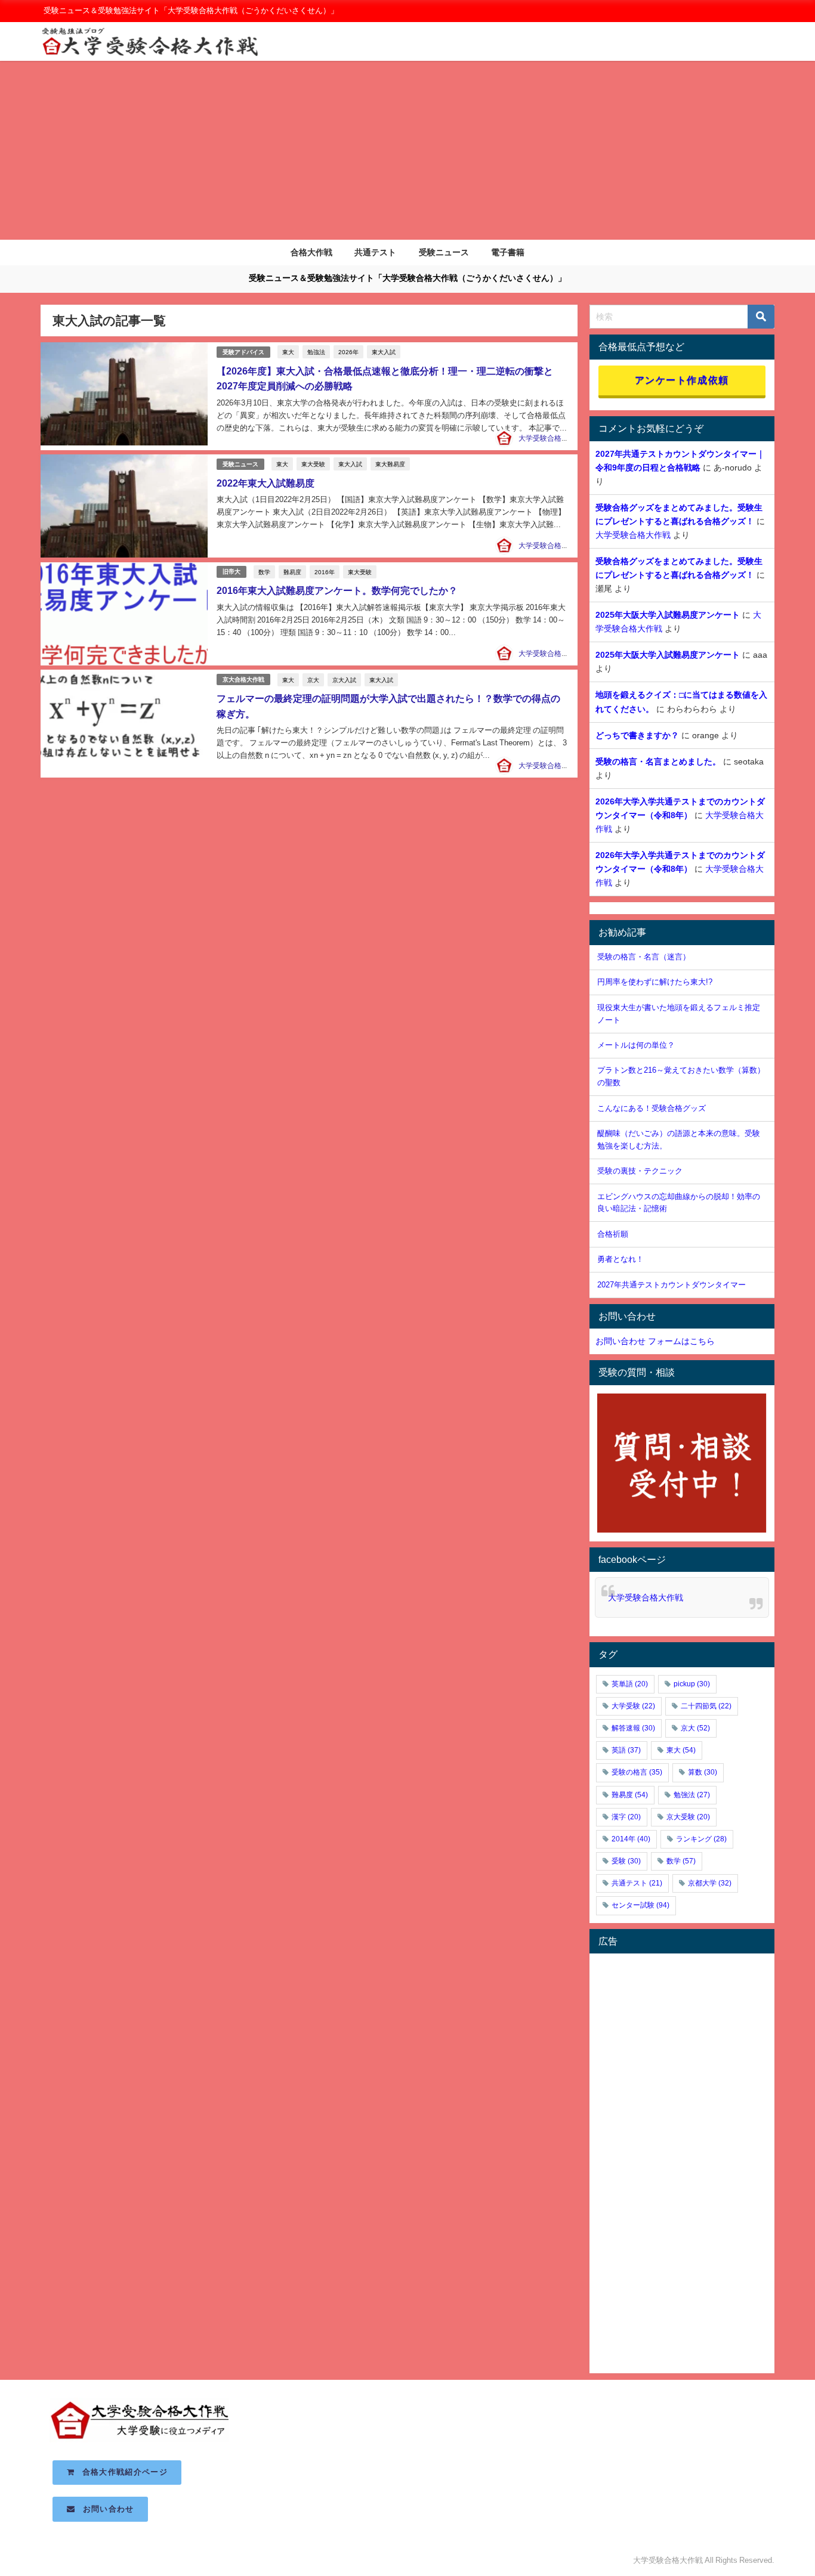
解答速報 (633, 1728)
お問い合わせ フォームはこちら (655, 1341)
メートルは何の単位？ (636, 1045)
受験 (626, 1861)
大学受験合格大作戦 (551, 438)
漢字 (626, 1817)
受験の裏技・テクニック (640, 1171)
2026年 (348, 352)
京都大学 (710, 1883)
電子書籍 (508, 252)
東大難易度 (390, 464)
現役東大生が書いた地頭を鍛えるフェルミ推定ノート (679, 1014)
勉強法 (316, 352)
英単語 (630, 1684)
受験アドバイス (243, 352)
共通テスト (375, 252)
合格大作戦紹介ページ (121, 2472)
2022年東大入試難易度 (266, 483)
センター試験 (640, 1905)
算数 (703, 1772)
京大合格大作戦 (243, 679)
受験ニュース (444, 252)
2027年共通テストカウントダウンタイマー (672, 1285)
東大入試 (384, 352)
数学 (264, 572)
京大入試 (344, 680)
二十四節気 (706, 1706)
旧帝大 (231, 572)
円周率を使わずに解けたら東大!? (655, 982)
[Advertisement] (407, 150)
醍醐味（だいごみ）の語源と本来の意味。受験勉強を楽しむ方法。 (679, 1140)
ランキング (701, 1839)
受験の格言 (637, 1772)
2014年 (631, 1839)
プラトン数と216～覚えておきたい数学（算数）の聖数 (681, 1076)
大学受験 (633, 1706)
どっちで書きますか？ (637, 735)
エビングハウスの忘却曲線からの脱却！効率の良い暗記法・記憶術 (679, 1203)
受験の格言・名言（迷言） (644, 957)
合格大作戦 (311, 252)
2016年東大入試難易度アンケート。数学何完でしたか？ (337, 590)
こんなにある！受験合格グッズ (652, 1108)
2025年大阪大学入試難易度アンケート (668, 615)
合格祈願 (613, 1234)
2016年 (325, 572)
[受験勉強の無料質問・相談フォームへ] (682, 1463)
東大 (288, 352)
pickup (692, 1684)
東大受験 (313, 464)
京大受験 (688, 1817)
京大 (313, 680)
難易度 (292, 572)
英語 (626, 1750)
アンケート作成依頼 (682, 380)
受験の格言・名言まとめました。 (658, 761)
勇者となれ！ (620, 1259)
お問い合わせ (105, 2509)
